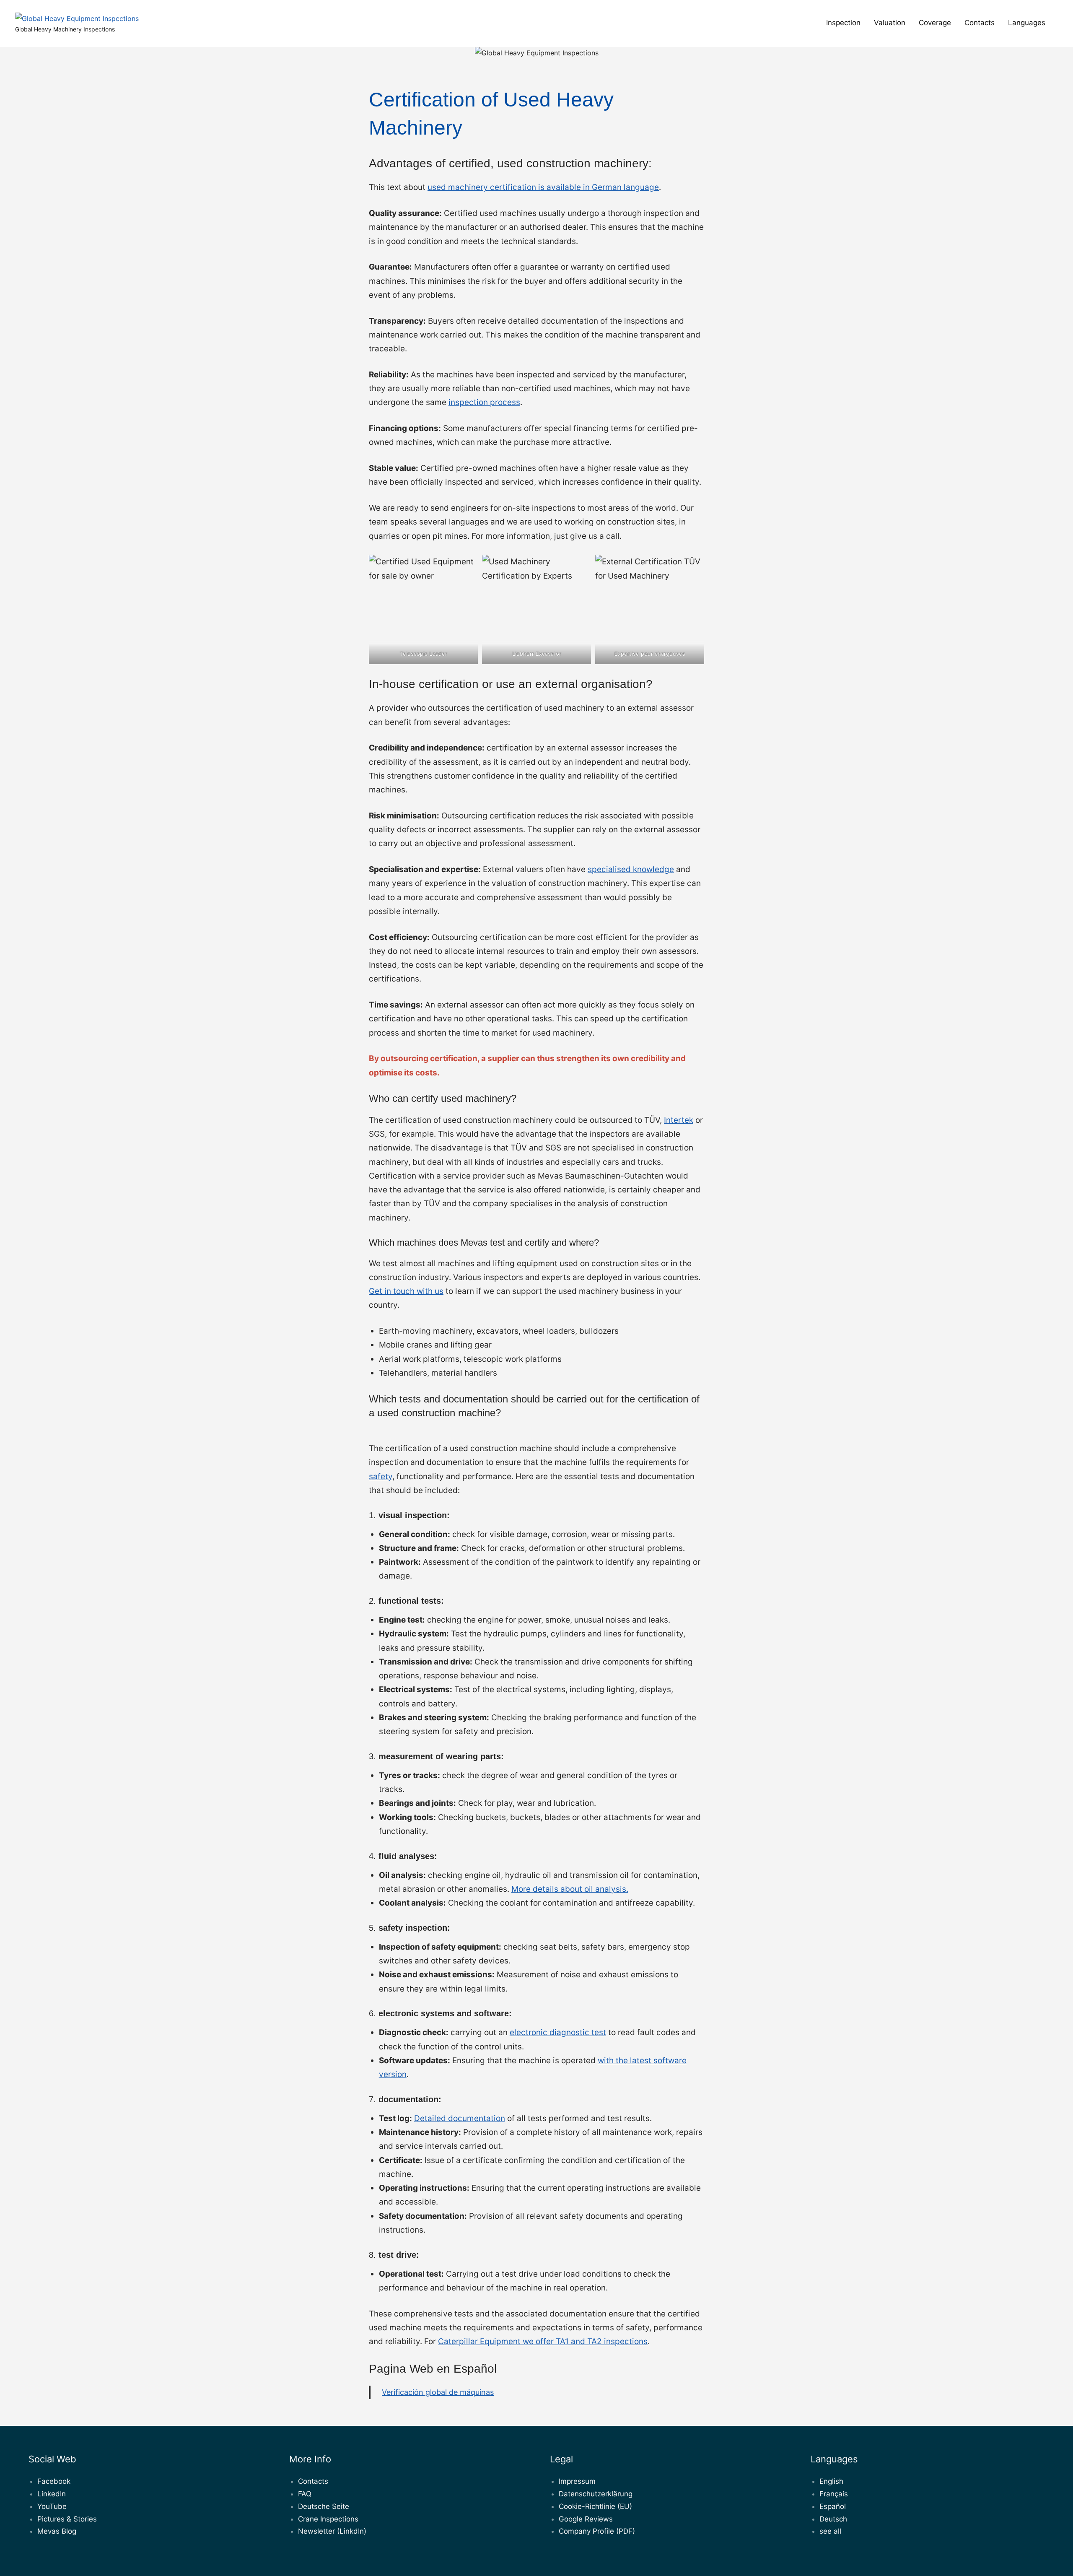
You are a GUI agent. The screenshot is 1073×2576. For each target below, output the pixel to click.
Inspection (843, 23)
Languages (1027, 23)
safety (381, 1476)
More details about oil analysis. (570, 1889)
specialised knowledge (631, 869)
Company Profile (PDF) (597, 2531)
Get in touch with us (406, 1291)
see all (830, 2531)
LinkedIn (52, 2494)
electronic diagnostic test (558, 2032)
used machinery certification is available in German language (543, 187)
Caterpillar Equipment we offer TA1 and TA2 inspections (543, 2341)
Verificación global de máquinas (438, 2392)
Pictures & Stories (67, 2519)
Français (834, 2494)
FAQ (305, 2494)
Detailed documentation (460, 2118)
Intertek (679, 1120)
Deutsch (833, 2519)
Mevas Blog (57, 2531)
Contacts (980, 23)
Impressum (577, 2481)
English (831, 2481)
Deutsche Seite (324, 2506)
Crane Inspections (328, 2519)
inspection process (484, 402)
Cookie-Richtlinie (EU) (595, 2506)
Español (833, 2506)
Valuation (890, 23)
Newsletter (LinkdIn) (332, 2531)
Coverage (935, 23)
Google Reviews (586, 2519)
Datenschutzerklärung (596, 2494)
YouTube (52, 2506)
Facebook (54, 2481)
